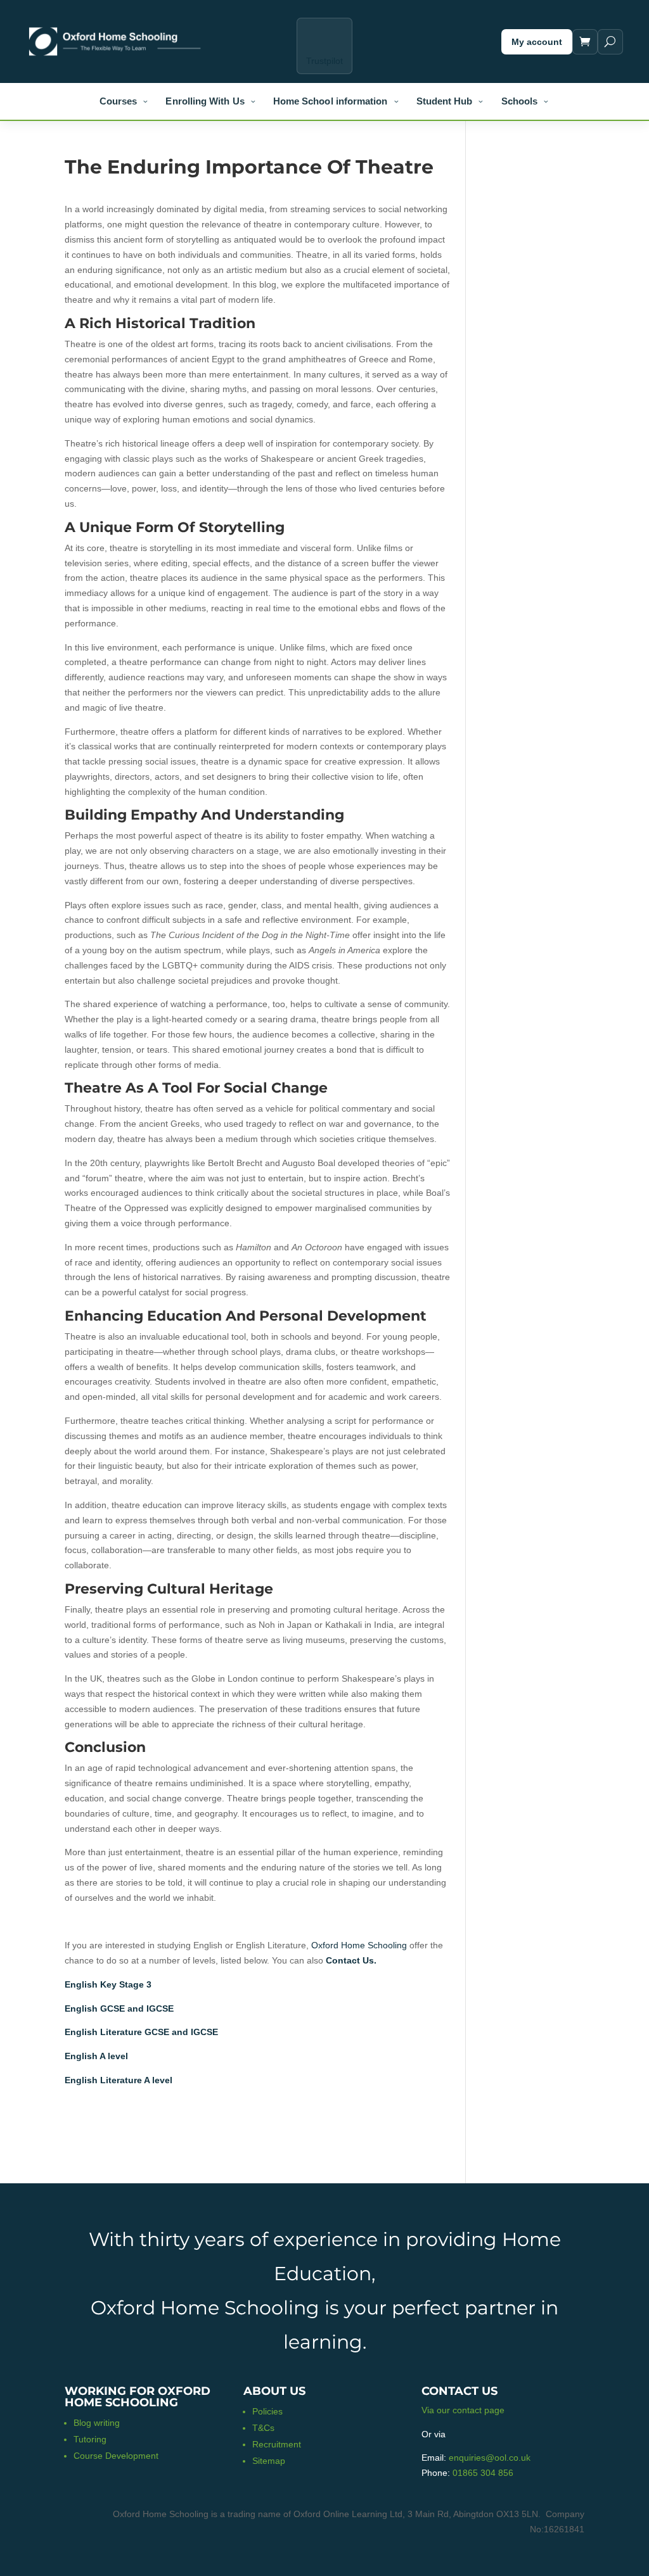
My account (537, 42)
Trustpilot (324, 61)
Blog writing (97, 2423)
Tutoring (90, 2439)
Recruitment (277, 2444)
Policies (267, 2411)
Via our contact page (463, 2410)
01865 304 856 (483, 2473)
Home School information (331, 101)
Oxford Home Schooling (359, 1945)
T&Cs (263, 2428)
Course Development (116, 2456)
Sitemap (269, 2461)
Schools (520, 101)
